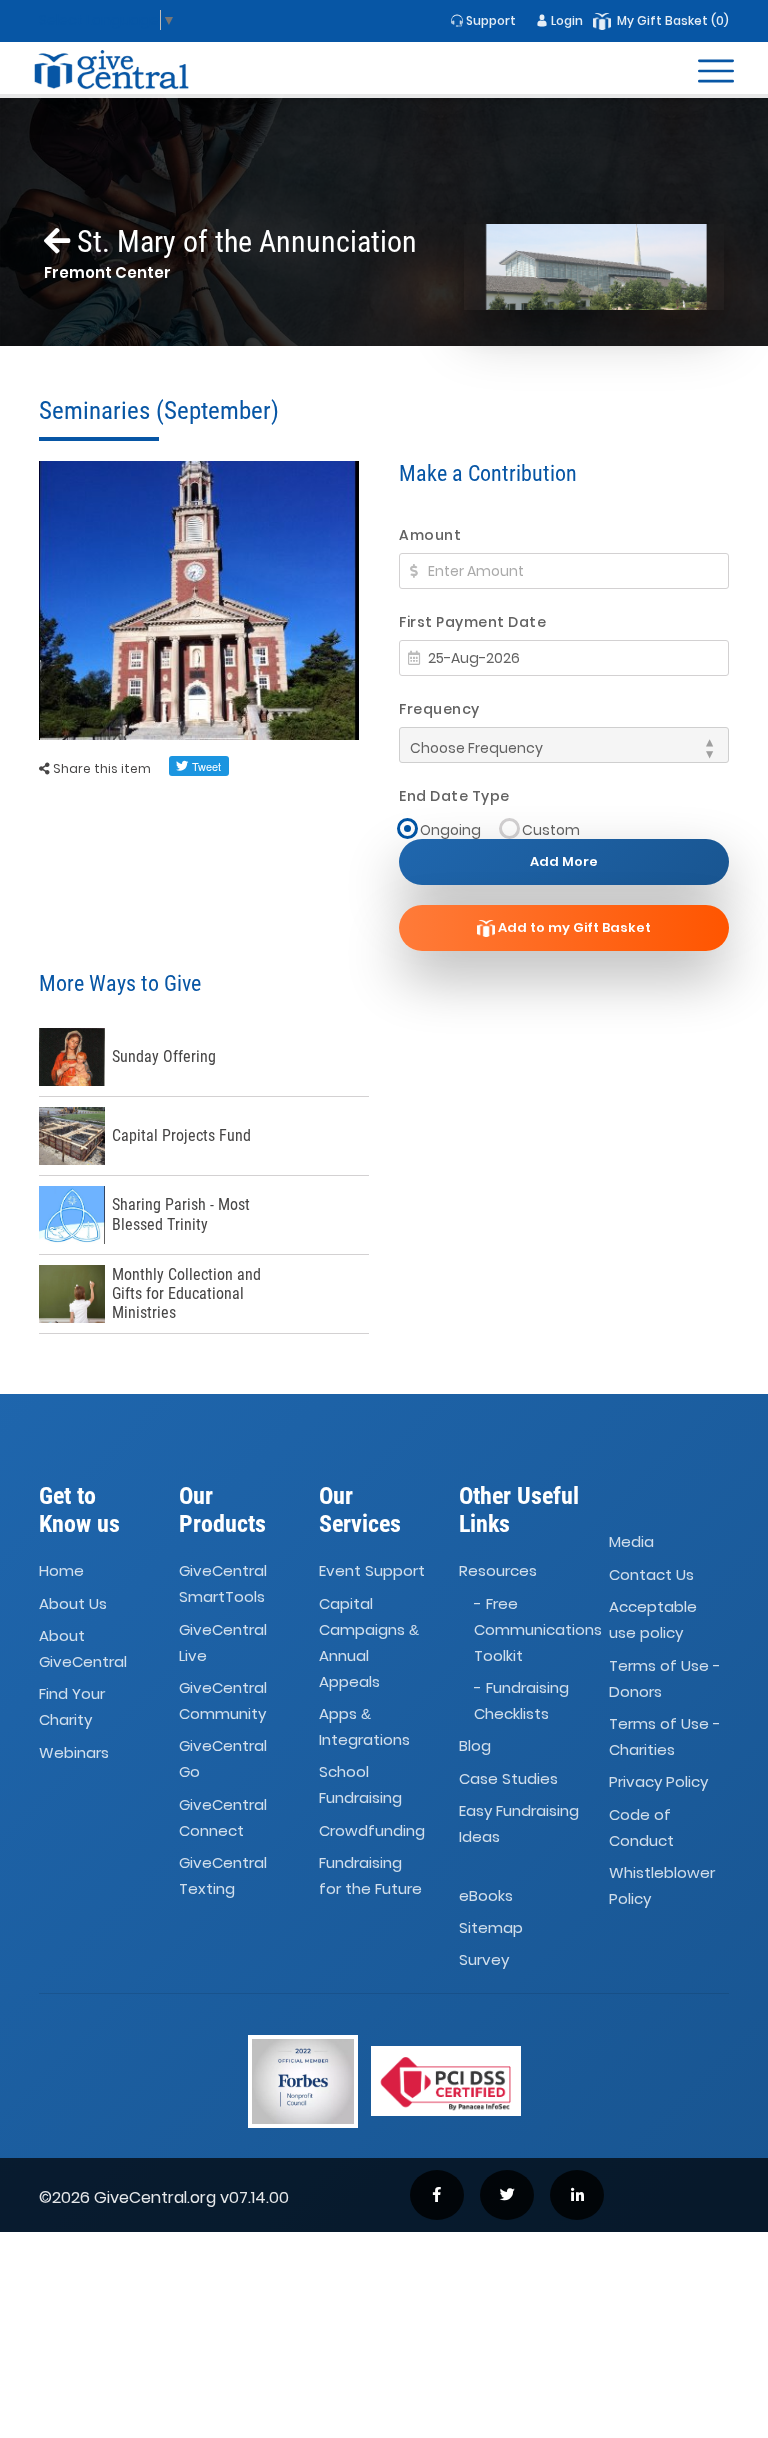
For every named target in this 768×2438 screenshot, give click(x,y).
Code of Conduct (641, 1827)
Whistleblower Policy (662, 1885)
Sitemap (491, 1927)
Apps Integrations (364, 1726)
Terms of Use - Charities (665, 1736)
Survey (484, 1959)
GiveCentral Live (223, 1642)
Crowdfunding (372, 1830)
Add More (564, 861)
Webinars (74, 1752)
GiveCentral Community (223, 1700)
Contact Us (651, 1574)
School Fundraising (360, 1785)
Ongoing (450, 829)
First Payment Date (472, 622)
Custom (551, 829)
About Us (73, 1603)
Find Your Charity (72, 1707)
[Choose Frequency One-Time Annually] (564, 745)
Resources (498, 1570)
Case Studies (508, 1778)
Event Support (372, 1570)
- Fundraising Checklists (521, 1700)
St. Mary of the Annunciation (243, 241)
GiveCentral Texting (223, 1875)
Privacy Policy (658, 1782)
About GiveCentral (83, 1648)
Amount (430, 535)
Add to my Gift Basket (573, 927)
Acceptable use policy (653, 1619)
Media (631, 1542)
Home (61, 1570)
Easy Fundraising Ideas (519, 1823)
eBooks (486, 1895)
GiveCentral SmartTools (223, 1583)
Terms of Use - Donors (665, 1678)
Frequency (439, 709)
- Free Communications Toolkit (538, 1629)
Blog (475, 1746)
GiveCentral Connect (223, 1817)
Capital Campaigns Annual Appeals (369, 1642)
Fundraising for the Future (370, 1875)
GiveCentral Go (223, 1759)
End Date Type (454, 796)
